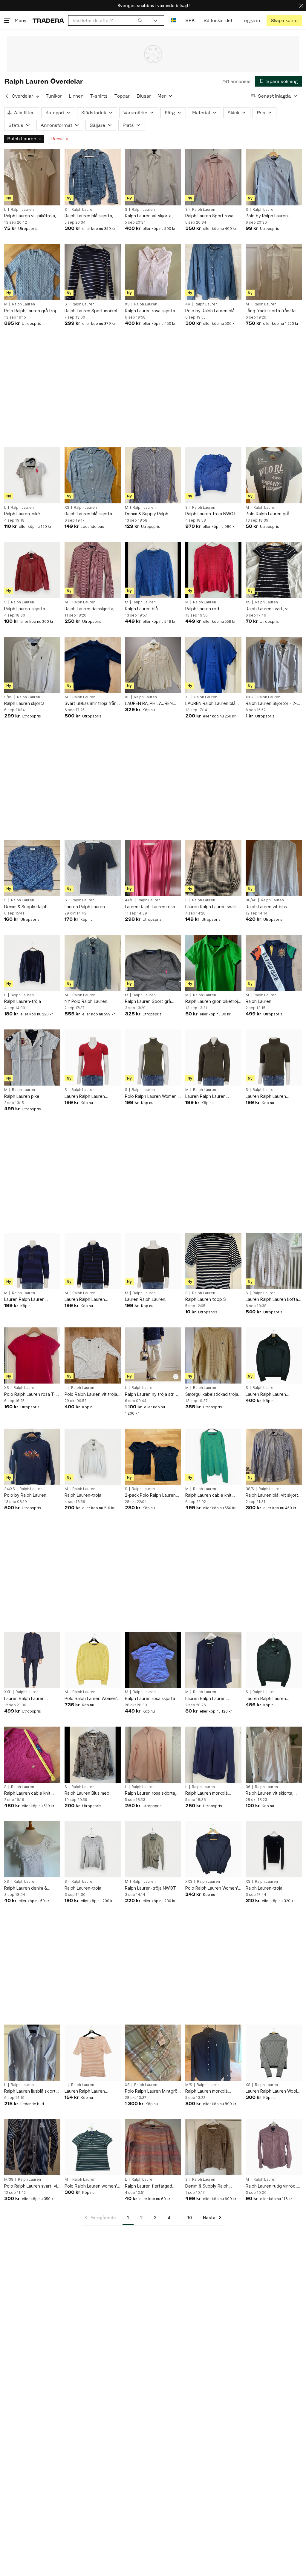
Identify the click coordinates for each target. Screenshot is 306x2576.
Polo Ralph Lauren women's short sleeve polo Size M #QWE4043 (92, 2186)
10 (190, 2218)
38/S (250, 1489)
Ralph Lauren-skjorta (25, 609)
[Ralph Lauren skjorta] (32, 665)
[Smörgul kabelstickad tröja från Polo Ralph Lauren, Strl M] (213, 1355)
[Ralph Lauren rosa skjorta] (153, 1660)
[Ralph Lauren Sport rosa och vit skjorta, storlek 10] (213, 177)
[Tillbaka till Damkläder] (7, 96)
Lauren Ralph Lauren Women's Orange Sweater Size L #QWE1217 (91, 2091)
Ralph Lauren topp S (206, 1299)
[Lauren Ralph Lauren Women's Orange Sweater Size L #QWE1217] (93, 2053)
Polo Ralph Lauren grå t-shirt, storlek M (270, 514)
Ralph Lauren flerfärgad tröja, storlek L (149, 2186)
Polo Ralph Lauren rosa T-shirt (30, 1394)
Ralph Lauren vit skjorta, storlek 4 (149, 216)
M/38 (9, 2180)
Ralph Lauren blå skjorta (88, 514)
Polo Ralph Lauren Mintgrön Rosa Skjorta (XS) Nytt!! (152, 2091)
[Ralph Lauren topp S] (213, 1261)
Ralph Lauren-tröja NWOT (211, 514)
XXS (249, 697)
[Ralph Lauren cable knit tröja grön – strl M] (213, 1457)
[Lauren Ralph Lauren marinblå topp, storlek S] (93, 868)
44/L (129, 900)
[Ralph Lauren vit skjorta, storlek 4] (153, 177)
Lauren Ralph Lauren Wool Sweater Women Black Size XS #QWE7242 (273, 2091)
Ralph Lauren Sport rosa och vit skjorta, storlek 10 (211, 216)
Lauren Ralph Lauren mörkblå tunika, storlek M (210, 1699)
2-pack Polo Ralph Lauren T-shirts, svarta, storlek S (150, 1495)
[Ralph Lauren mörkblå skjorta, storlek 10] (213, 2053)
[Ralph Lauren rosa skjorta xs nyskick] (153, 272)
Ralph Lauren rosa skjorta (150, 1698)
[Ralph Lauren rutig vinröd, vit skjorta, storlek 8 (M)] (274, 2147)
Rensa (58, 139)
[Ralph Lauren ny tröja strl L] (153, 1355)
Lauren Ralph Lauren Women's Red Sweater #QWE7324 (87, 1096)
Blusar (144, 96)
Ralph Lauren (22, 139)
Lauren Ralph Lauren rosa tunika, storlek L (150, 907)
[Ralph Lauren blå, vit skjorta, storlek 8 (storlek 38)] (274, 1457)
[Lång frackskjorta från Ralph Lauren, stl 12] (274, 272)
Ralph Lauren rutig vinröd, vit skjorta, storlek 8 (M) (271, 2186)
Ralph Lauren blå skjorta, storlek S (89, 216)
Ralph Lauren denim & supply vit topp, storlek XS (31, 1888)
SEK (190, 20)
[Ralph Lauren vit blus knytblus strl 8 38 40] (274, 868)
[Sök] (140, 20)
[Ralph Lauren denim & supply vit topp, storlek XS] (32, 1849)
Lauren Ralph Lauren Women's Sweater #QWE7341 (266, 1096)
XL (127, 697)
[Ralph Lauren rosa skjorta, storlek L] (153, 1755)
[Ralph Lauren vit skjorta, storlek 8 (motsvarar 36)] (274, 1755)
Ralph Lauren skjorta (24, 703)
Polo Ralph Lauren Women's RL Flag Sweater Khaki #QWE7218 (152, 1096)
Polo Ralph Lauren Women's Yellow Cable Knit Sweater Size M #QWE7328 (92, 1699)
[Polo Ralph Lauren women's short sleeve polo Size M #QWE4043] (93, 2147)
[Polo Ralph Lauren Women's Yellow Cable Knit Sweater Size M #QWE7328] (93, 1660)
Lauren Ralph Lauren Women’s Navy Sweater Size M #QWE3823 (28, 1299)
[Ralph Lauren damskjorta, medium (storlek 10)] (93, 570)
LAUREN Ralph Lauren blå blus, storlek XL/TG (210, 704)
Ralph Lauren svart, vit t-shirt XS (270, 609)
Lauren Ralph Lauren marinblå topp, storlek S (88, 907)
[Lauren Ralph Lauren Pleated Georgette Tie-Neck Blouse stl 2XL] (32, 1660)
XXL (8, 1692)
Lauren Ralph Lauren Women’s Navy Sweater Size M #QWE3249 (88, 1299)
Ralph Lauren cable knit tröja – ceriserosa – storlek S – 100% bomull (31, 1793)
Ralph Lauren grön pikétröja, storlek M (213, 1002)
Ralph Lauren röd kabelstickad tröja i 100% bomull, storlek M (210, 609)
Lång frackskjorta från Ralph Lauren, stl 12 (274, 311)
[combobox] (108, 20)
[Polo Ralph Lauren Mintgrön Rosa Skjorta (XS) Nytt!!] (153, 2053)
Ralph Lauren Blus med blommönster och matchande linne (87, 1793)
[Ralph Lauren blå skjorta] (93, 475)
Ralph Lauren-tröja (23, 1001)
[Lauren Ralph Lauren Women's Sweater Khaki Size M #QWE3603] (213, 1058)
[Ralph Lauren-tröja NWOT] (213, 475)
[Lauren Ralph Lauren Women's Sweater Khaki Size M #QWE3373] (153, 1261)
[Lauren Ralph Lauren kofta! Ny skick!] (274, 1261)
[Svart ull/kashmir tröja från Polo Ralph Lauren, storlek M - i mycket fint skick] (93, 665)
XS (127, 304)
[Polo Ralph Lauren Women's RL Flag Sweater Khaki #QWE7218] (153, 1058)
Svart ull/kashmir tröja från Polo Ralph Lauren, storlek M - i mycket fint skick (91, 704)
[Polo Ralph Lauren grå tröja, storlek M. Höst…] (32, 272)
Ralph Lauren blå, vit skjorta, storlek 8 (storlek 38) (274, 1495)
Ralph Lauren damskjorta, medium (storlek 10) (89, 609)
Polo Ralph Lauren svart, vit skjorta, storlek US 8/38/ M (32, 2186)
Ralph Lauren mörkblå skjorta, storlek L (206, 1793)
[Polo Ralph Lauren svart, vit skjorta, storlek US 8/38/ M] (32, 2147)
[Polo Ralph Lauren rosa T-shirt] (32, 1355)
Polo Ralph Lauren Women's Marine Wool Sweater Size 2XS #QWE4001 (213, 1888)
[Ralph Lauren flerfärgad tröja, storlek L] (153, 2147)
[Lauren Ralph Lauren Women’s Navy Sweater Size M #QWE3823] (32, 1261)
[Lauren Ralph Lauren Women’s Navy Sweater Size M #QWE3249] (93, 1261)
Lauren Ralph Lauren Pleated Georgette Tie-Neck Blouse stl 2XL (28, 1699)
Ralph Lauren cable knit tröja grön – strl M (208, 1495)
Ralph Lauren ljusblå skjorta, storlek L (32, 2091)
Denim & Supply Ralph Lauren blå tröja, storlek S (30, 907)
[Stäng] (301, 6)
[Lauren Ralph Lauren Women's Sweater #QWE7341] (274, 1058)
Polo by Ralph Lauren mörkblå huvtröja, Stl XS (28, 1495)
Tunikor (54, 96)
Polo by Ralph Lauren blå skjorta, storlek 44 (210, 311)
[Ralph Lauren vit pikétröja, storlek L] (32, 177)
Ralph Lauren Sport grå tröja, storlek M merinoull (149, 1002)
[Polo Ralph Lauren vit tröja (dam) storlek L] (93, 1355)
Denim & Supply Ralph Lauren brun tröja (207, 2186)
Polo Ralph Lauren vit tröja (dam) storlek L (91, 1394)
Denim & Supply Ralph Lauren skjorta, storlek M (149, 514)
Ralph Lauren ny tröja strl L (151, 1394)
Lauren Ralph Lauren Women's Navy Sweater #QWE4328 (269, 1699)
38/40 (251, 900)
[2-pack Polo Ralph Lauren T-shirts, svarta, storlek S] (153, 1457)
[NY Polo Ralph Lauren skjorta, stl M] (93, 963)
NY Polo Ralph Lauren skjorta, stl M (86, 1002)
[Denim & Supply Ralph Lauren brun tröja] (213, 2147)
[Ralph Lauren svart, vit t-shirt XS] (274, 570)
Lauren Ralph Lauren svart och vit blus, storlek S (211, 907)
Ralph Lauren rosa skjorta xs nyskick (153, 311)
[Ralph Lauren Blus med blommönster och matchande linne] (93, 1755)
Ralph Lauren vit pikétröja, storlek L (30, 216)
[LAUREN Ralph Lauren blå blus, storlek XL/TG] (213, 665)
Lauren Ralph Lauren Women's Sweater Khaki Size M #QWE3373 (149, 1299)
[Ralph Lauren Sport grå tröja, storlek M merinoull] (153, 963)
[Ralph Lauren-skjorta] (32, 570)
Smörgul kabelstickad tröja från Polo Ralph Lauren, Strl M (212, 1394)
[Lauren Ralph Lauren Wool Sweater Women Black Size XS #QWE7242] (274, 2053)
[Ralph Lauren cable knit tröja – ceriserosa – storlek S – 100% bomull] (32, 1755)
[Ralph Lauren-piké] (32, 475)
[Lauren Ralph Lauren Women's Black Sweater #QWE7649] (274, 1355)
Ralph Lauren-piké (22, 514)
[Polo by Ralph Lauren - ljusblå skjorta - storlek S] (274, 177)
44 (188, 304)
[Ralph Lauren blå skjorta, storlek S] (93, 177)
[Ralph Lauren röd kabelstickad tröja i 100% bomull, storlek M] (213, 570)
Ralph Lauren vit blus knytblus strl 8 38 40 (266, 907)
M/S (189, 2085)
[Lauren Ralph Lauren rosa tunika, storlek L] (153, 868)
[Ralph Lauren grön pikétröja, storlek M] (213, 963)
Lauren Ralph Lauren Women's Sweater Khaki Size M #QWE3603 (209, 1096)
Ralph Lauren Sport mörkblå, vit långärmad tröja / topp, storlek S (93, 311)
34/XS (10, 1489)
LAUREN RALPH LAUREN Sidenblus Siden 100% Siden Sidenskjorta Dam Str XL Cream (152, 704)
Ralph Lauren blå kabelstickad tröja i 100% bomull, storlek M (150, 609)
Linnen (76, 96)
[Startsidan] (48, 20)
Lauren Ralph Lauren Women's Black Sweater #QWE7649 (269, 1394)
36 (248, 1787)
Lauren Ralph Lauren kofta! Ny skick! (272, 1299)
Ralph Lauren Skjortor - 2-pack (271, 704)
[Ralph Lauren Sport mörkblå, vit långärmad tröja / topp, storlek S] (93, 272)
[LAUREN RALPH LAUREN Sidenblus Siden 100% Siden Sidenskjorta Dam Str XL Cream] (153, 665)
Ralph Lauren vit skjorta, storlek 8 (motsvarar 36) (270, 1793)
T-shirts (99, 96)
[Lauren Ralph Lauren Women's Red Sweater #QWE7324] (93, 1058)
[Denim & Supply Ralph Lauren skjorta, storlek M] (153, 475)
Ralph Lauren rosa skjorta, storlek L (151, 1793)
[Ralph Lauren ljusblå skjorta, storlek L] (32, 2053)
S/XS (8, 697)
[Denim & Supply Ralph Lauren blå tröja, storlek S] (32, 868)
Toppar (122, 96)
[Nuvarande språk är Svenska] (173, 20)
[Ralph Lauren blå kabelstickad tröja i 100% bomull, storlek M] (153, 570)
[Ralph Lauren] (274, 963)
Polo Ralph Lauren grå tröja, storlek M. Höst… (32, 311)
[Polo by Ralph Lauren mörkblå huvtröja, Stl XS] (32, 1457)
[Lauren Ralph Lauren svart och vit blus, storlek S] (213, 868)
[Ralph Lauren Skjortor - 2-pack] (274, 665)
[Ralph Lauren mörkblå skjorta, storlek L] (213, 1755)
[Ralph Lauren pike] (32, 1058)
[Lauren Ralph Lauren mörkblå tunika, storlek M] (213, 1660)
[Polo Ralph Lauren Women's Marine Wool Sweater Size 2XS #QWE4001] (213, 1849)
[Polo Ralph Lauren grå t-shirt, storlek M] (274, 475)
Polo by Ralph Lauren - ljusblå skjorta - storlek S (270, 216)
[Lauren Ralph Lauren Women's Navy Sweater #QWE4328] (274, 1660)
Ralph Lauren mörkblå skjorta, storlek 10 (206, 2091)
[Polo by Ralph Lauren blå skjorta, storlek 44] (213, 272)
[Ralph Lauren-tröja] (32, 963)
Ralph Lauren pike (22, 1096)
